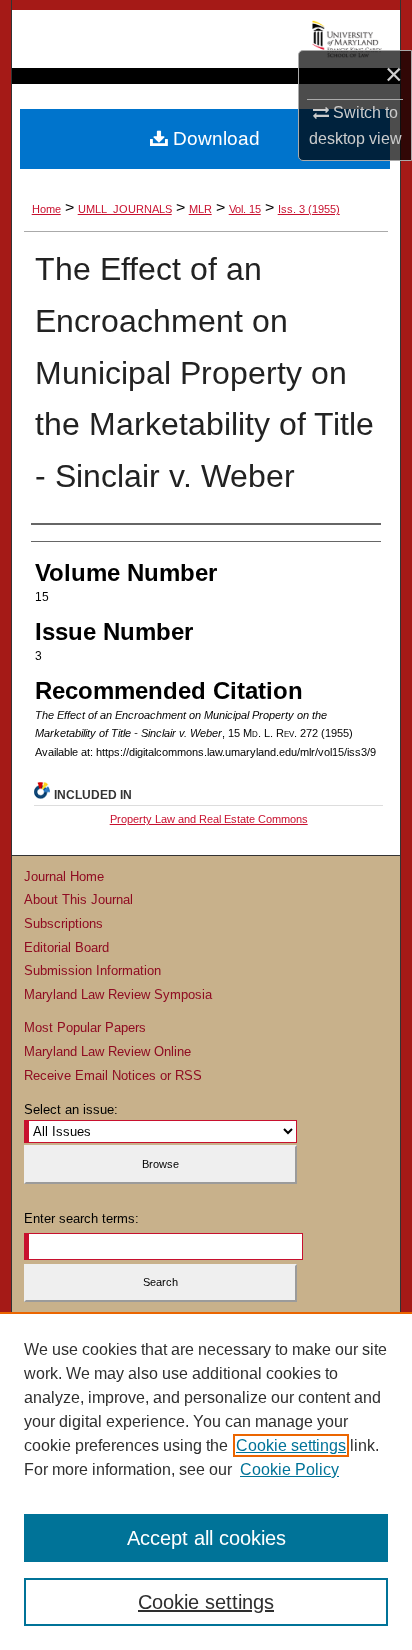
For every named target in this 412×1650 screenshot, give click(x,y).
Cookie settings (291, 1445)
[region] (206, 1481)
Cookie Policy (289, 1469)
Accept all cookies (206, 1538)
